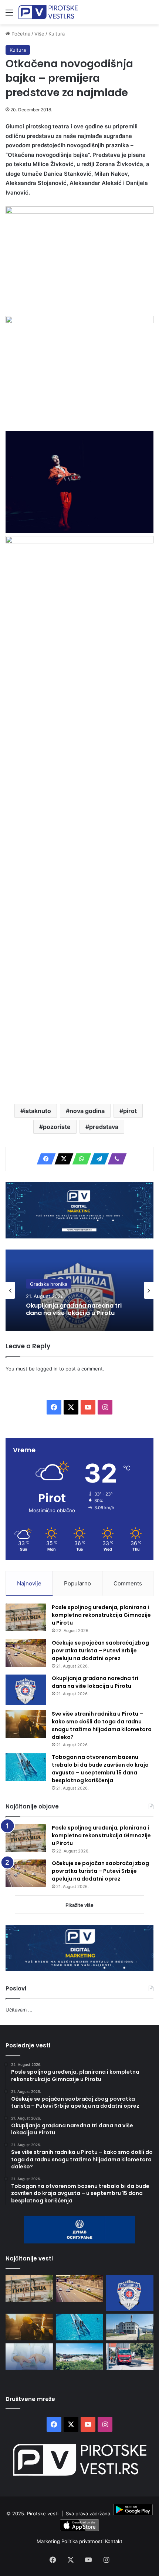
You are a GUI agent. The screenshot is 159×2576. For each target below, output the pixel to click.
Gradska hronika (49, 1284)
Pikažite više (79, 1905)
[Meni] (9, 15)
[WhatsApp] (79, 1159)
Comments (128, 1583)
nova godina (87, 1111)
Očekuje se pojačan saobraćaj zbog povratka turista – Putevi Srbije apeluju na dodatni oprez (100, 1651)
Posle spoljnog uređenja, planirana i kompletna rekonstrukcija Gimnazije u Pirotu (101, 1615)
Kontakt (114, 2541)
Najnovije (29, 1583)
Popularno (77, 1583)
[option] (79, 1290)
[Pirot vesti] (48, 12)
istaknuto (38, 1111)
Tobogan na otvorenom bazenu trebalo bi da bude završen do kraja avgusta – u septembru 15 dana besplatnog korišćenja (100, 1769)
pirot (130, 1111)
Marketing (49, 2541)
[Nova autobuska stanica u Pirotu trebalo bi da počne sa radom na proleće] (79, 2357)
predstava (104, 1127)
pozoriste (57, 1127)
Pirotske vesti (43, 2513)
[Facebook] (44, 1159)
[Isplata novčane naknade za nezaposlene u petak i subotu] (29, 2357)
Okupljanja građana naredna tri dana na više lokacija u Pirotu (74, 1309)
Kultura (57, 34)
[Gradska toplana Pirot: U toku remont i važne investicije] (130, 2327)
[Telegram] (97, 1159)
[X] (62, 1159)
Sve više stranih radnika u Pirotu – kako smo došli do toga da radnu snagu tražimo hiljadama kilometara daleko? (102, 1725)
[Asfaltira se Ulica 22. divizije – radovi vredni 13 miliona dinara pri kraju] (130, 2357)
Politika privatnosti (83, 2541)
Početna (20, 34)
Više (39, 34)
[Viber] (115, 1159)
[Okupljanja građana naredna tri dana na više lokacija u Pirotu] (26, 1690)
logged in (47, 1369)
